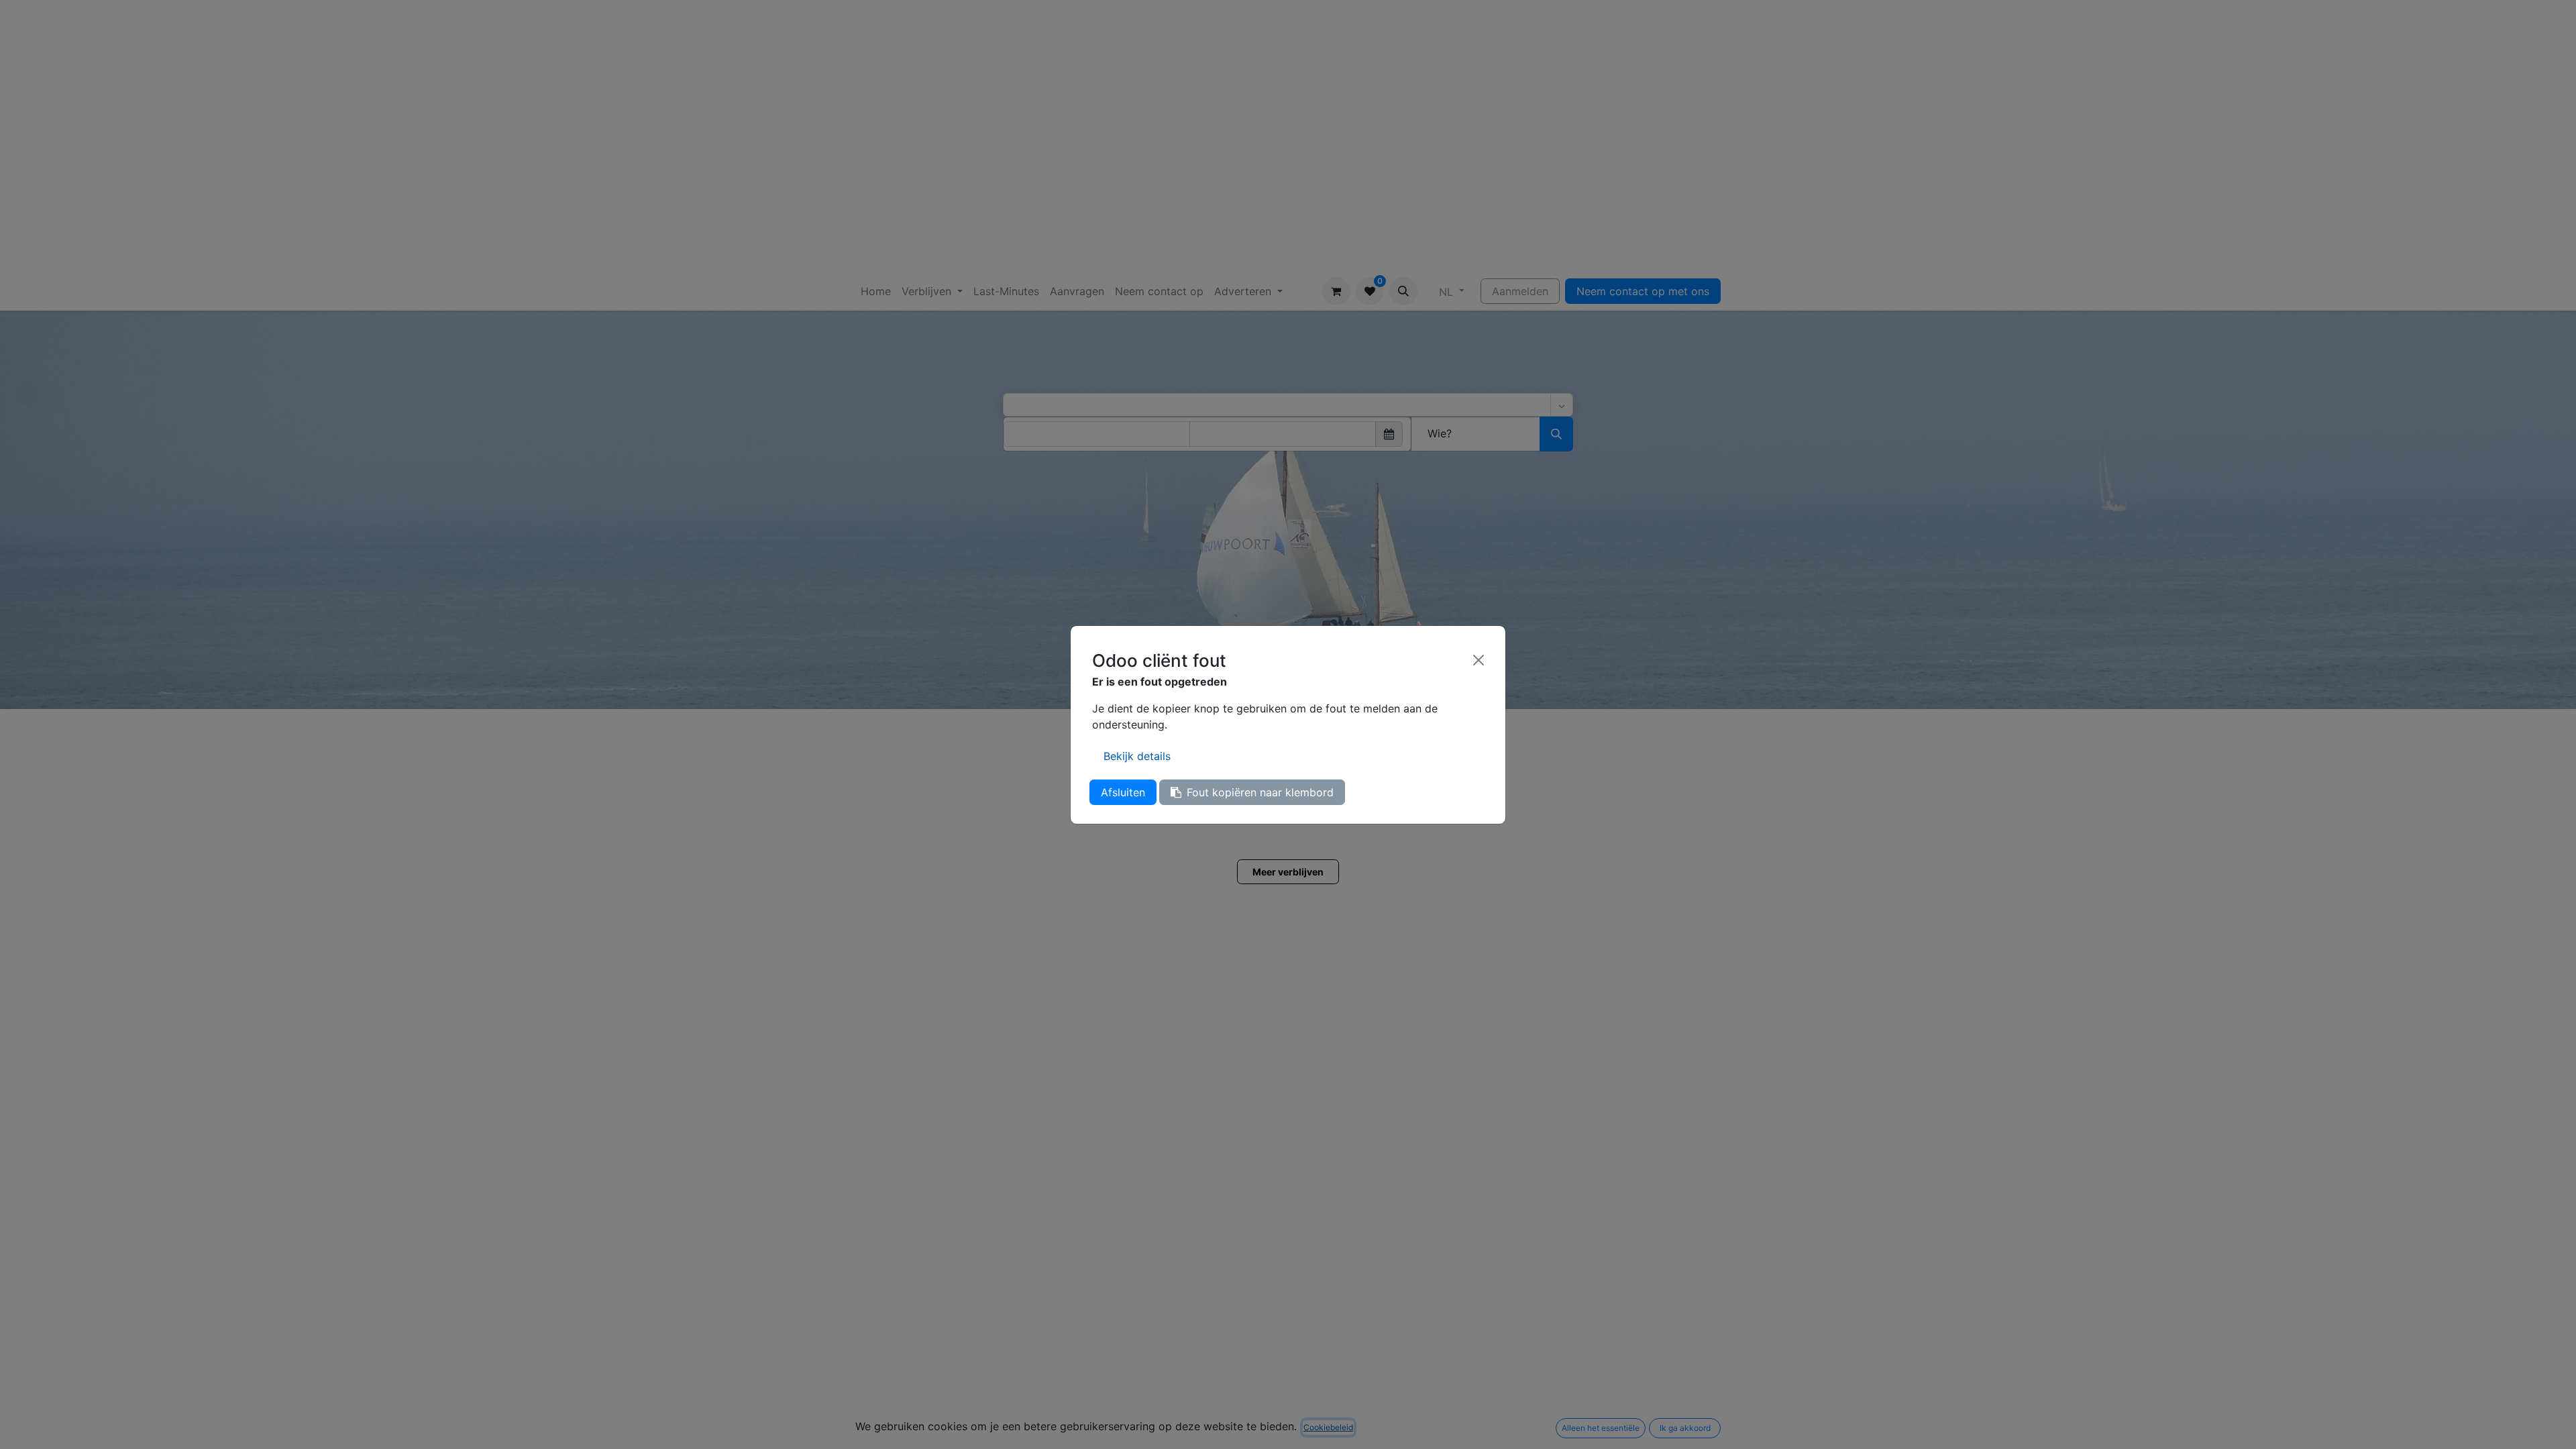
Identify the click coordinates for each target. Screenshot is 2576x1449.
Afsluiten (1123, 792)
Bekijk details (1137, 756)
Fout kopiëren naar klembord (1260, 792)
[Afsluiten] (1479, 660)
